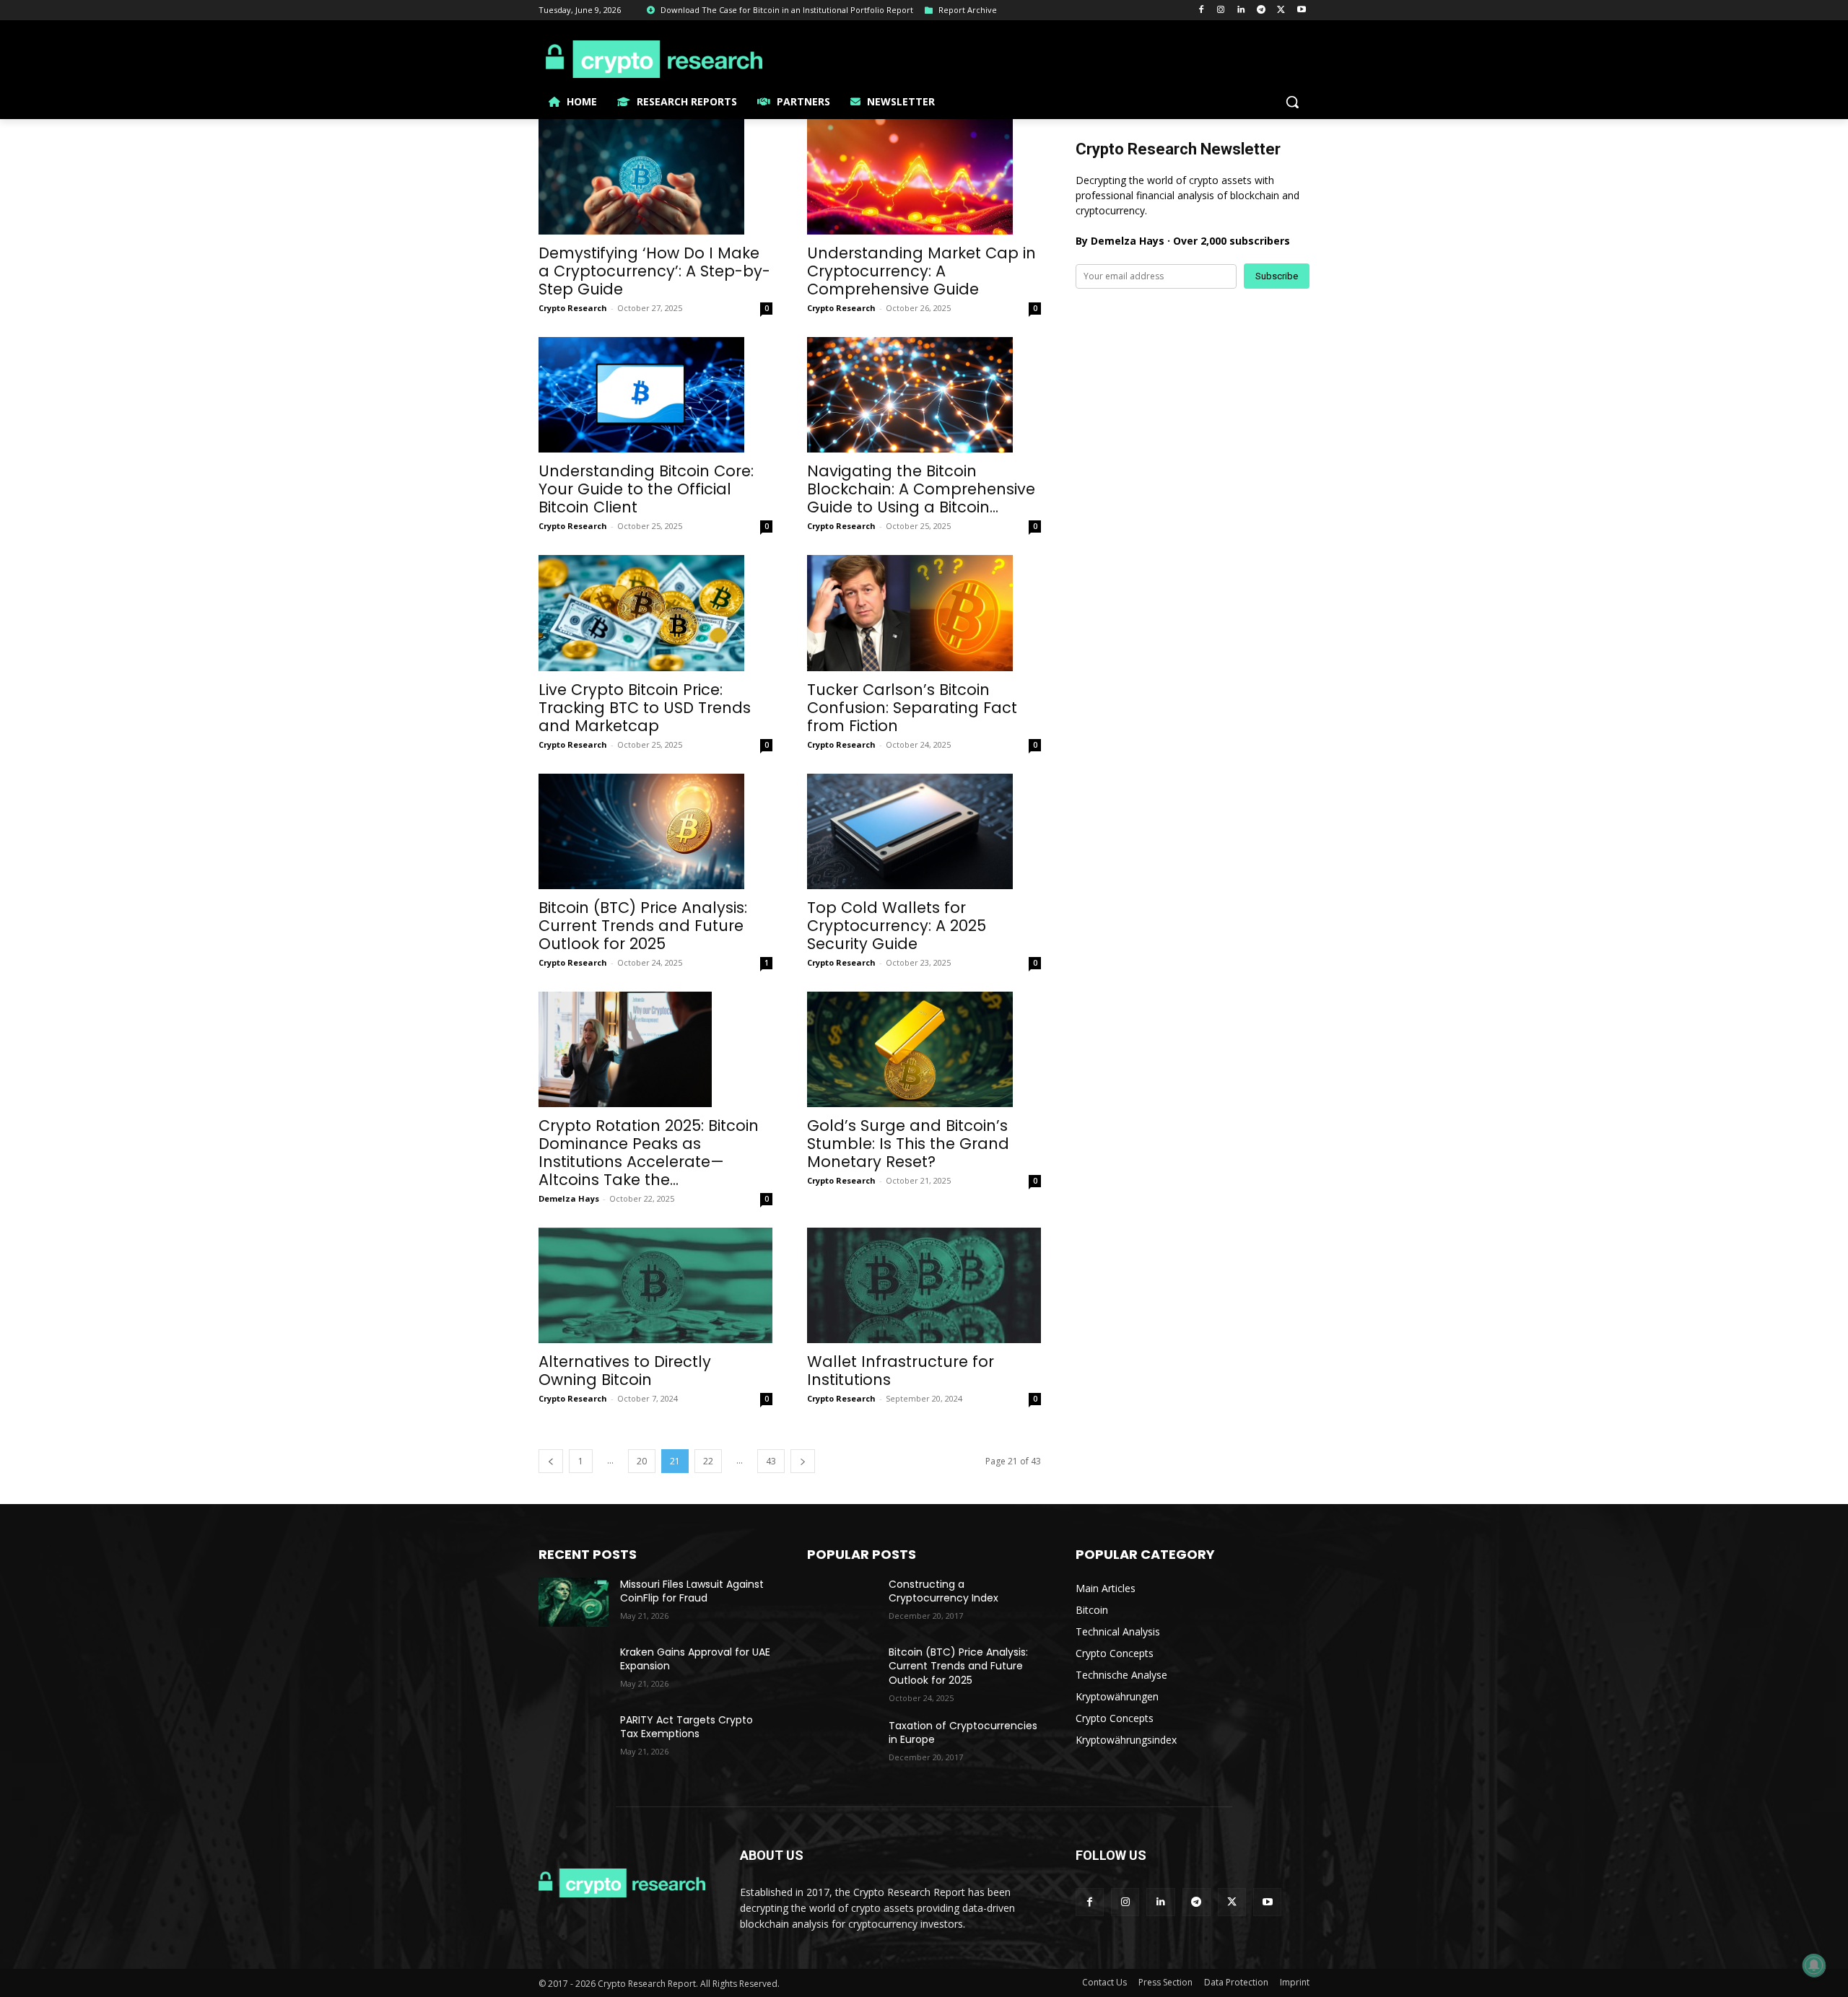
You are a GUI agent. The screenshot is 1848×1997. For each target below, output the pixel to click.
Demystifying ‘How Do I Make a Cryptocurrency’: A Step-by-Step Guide (654, 271)
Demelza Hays (569, 1198)
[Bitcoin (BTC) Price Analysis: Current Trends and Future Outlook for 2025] (655, 831)
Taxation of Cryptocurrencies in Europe (963, 1733)
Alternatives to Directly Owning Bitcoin (625, 1371)
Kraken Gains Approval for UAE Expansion (695, 1659)
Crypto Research (573, 308)
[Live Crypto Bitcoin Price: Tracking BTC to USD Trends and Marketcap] (655, 613)
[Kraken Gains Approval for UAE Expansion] (574, 1670)
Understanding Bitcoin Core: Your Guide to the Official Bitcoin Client (646, 489)
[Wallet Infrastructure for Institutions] (924, 1285)
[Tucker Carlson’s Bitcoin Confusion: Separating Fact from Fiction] (924, 613)
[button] (1292, 102)
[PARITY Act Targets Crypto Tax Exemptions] (574, 1738)
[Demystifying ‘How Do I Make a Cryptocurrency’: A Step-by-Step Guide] (655, 177)
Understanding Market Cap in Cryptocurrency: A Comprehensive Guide (921, 271)
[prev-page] (551, 1461)
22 (708, 1461)
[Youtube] (1301, 10)
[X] (1281, 10)
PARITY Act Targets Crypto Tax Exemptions (687, 1727)
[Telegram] (1261, 10)
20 (642, 1461)
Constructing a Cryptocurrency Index (943, 1591)
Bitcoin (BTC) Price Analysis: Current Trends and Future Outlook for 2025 (643, 926)
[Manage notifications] (1814, 1965)
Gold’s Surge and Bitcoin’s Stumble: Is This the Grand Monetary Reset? (908, 1144)
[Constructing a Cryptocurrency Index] (842, 1602)
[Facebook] (1201, 10)
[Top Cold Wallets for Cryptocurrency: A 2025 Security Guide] (924, 831)
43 (771, 1461)
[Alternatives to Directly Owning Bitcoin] (655, 1285)
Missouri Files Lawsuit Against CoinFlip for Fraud (692, 1591)
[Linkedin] (1241, 10)
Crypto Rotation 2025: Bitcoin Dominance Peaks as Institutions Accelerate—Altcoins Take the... (649, 1153)
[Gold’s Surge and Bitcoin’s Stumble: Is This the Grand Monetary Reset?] (924, 1049)
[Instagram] (1221, 10)
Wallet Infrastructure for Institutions (901, 1371)
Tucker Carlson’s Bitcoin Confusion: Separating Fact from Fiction (912, 708)
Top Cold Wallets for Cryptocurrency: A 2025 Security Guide (897, 926)
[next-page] (803, 1461)
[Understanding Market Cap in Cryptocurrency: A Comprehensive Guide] (924, 177)
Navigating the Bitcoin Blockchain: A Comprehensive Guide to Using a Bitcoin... (921, 489)
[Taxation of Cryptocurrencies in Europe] (842, 1744)
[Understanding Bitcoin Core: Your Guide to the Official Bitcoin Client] (655, 395)
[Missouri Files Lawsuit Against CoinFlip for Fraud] (574, 1602)
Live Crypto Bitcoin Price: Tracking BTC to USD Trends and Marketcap (645, 708)
